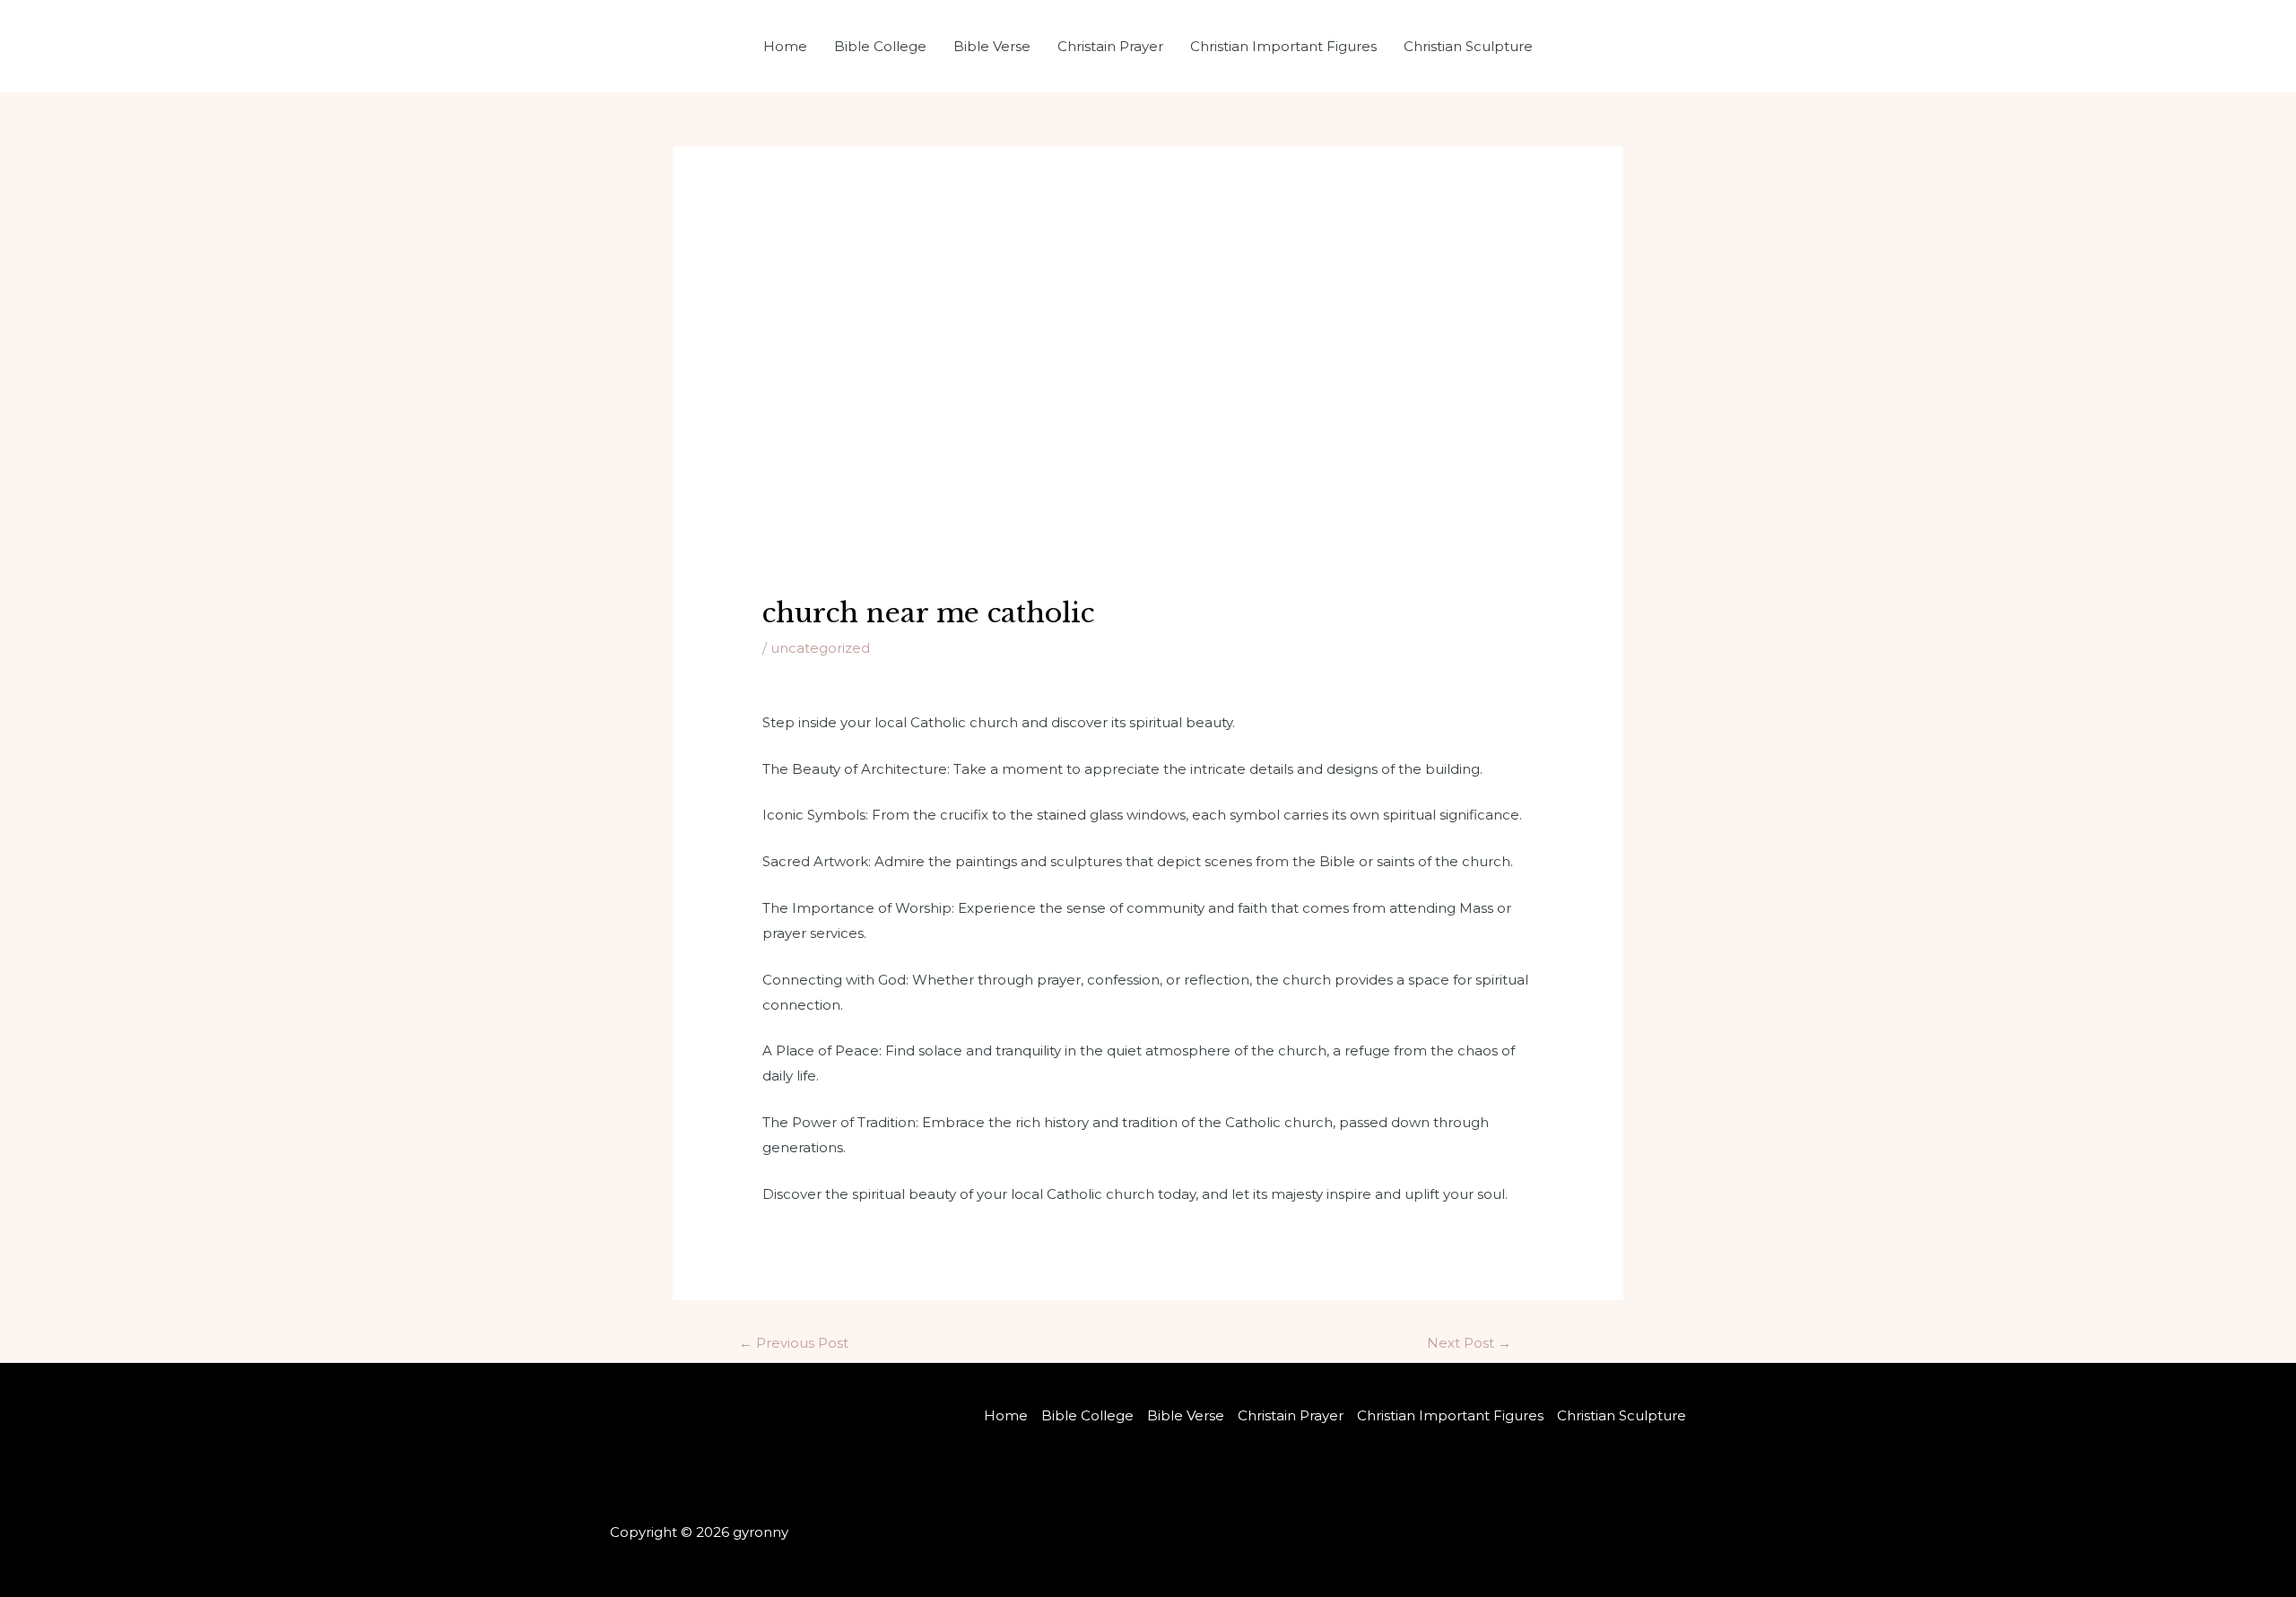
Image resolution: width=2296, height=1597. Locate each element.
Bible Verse (992, 46)
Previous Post (794, 1343)
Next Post (1469, 1343)
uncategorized (820, 648)
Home (785, 46)
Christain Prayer (1110, 46)
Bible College (880, 46)
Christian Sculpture (1468, 46)
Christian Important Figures (1283, 46)
